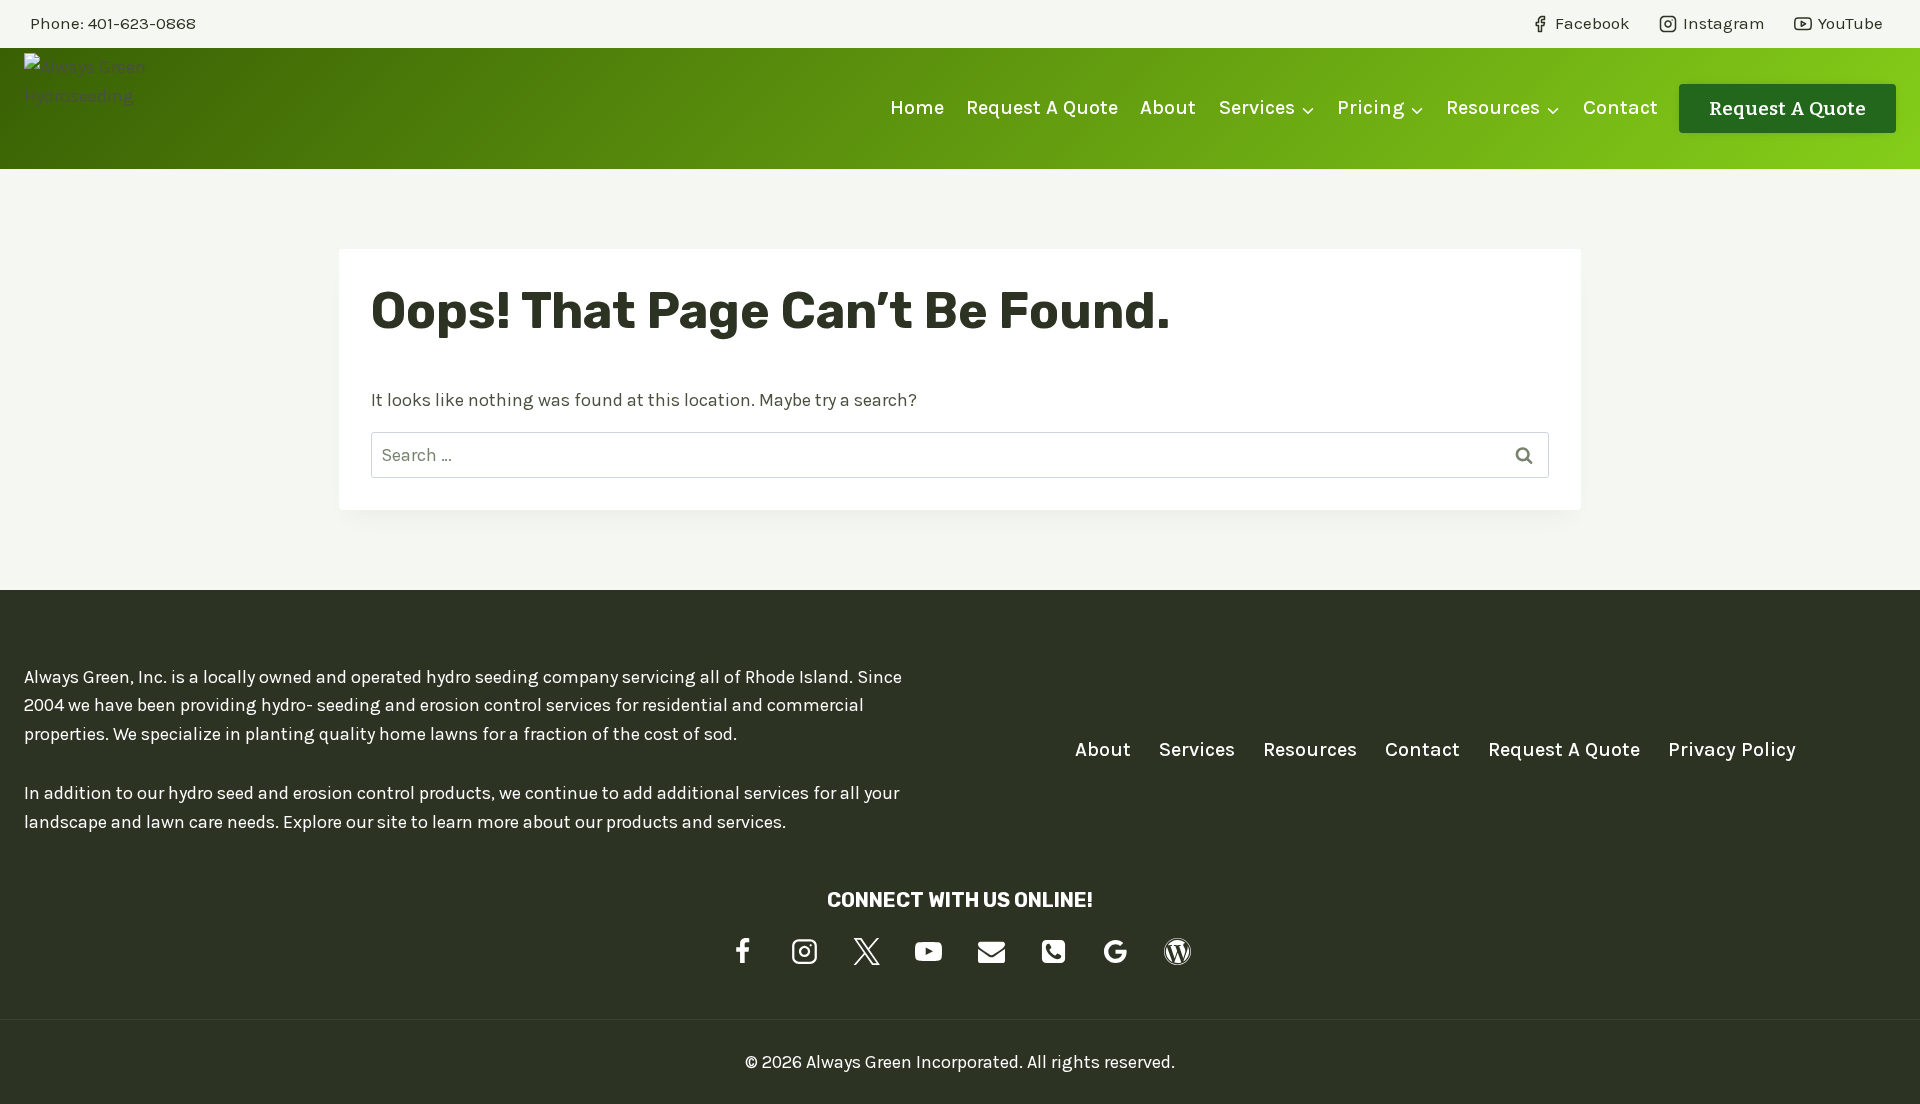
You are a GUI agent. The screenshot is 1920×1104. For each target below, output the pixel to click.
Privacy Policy (1732, 749)
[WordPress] (1177, 952)
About (1168, 107)
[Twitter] (867, 952)
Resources (1310, 749)
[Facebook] (743, 952)
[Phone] (1053, 952)
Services (1197, 749)
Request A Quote (1042, 107)
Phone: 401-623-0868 (113, 23)
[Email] (991, 952)
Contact (1620, 107)
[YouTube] (929, 952)
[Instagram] (805, 952)
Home (917, 107)
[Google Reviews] (1115, 952)
